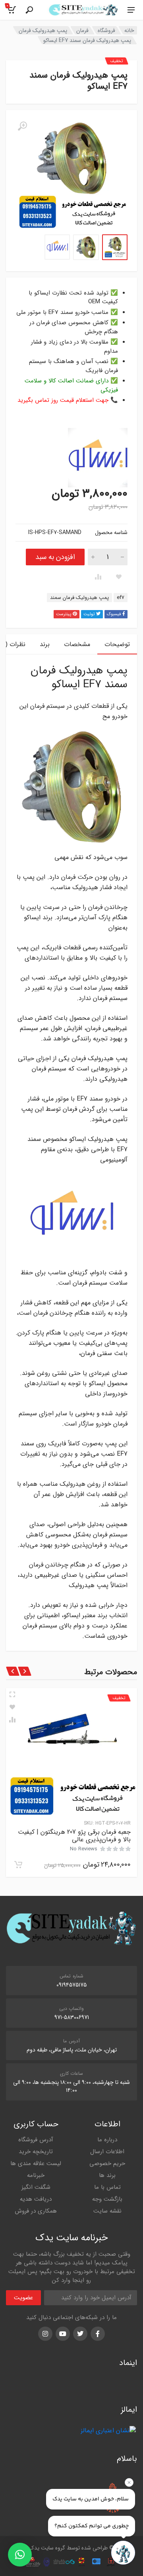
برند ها (107, 2175)
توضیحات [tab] (117, 644)
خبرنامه (36, 2175)
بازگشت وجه (107, 2199)
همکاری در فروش (36, 2211)
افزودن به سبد (55, 557)
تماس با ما (107, 2187)
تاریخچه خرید (36, 2152)
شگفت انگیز (36, 2187)
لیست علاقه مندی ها (36, 2163)
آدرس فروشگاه (36, 2140)
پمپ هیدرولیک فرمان (43, 30)
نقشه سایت (107, 2211)
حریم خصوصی (107, 2163)
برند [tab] (45, 644)
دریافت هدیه (36, 2199)
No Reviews (84, 1849)
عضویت (23, 2298)
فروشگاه (106, 30)
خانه (129, 30)
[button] (20, 2555)
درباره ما (107, 2140)
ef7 (121, 598)
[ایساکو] (98, 458)
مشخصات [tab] (77, 644)
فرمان (82, 30)
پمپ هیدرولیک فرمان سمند (79, 598)
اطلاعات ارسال (107, 2152)
